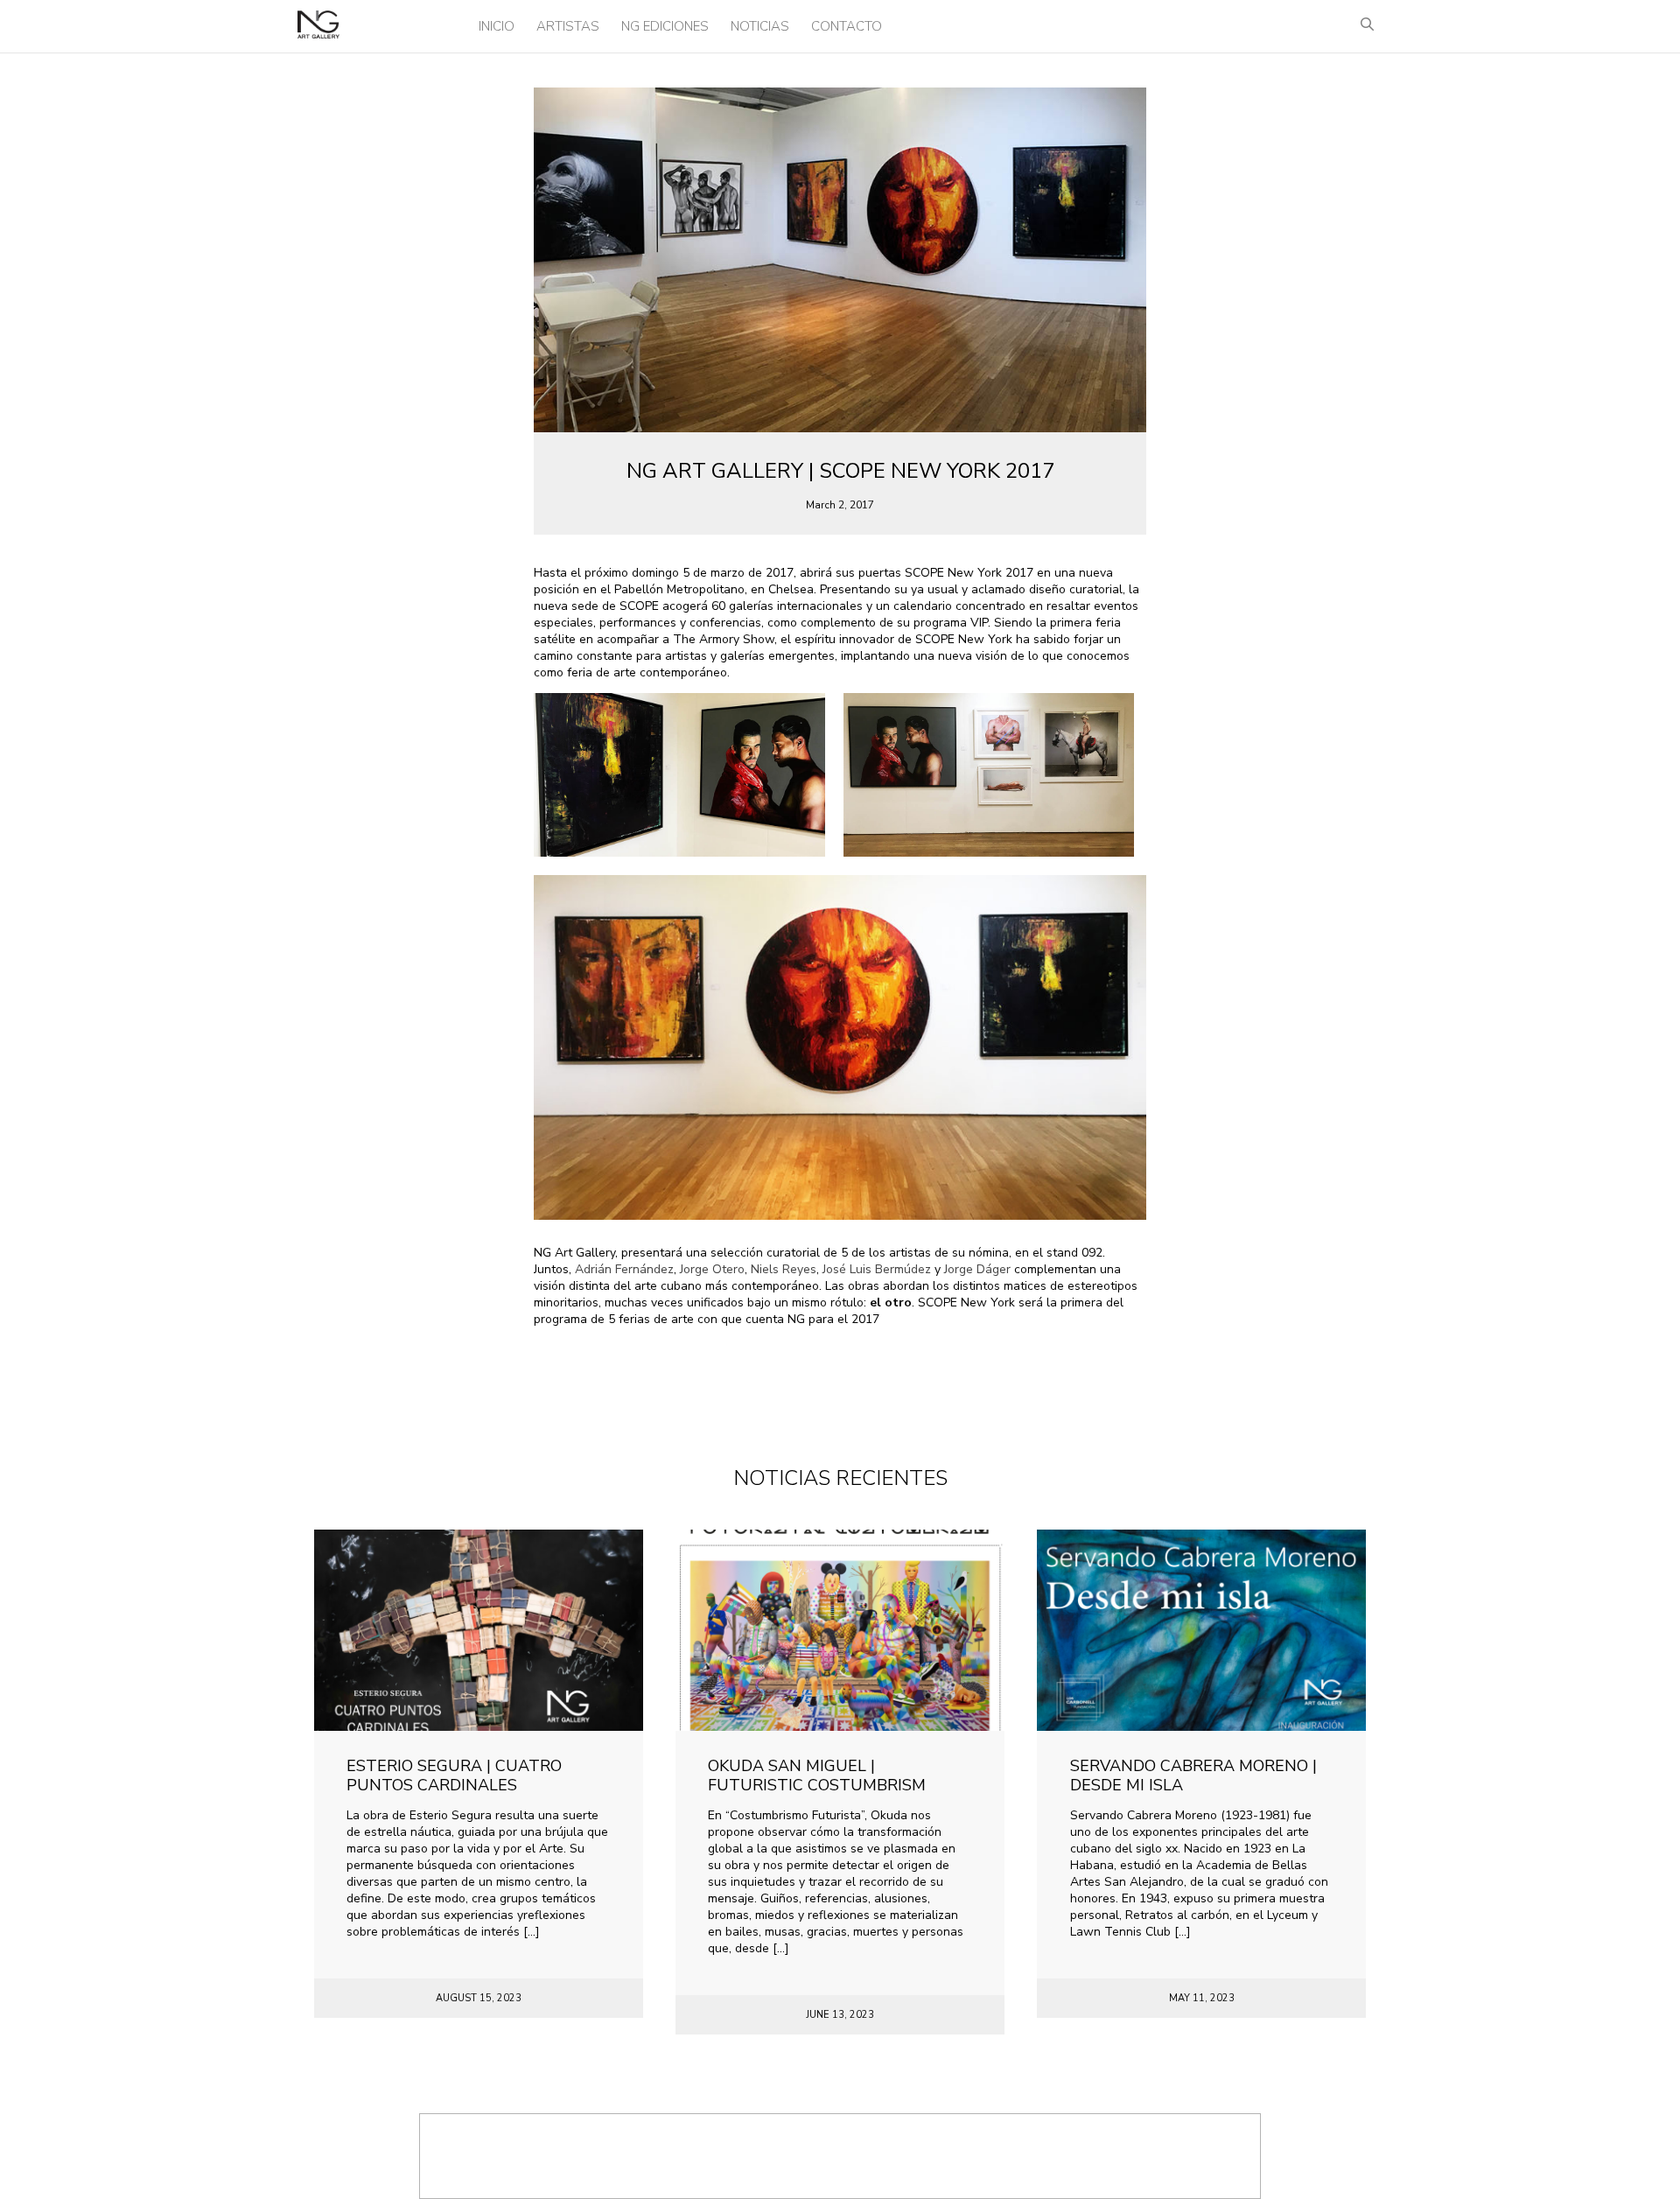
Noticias (760, 26)
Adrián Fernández (624, 1269)
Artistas (568, 26)
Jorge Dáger (977, 1269)
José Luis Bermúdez (877, 1269)
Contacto (847, 26)
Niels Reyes (784, 1269)
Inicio (497, 26)
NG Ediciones (665, 26)
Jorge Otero (712, 1269)
